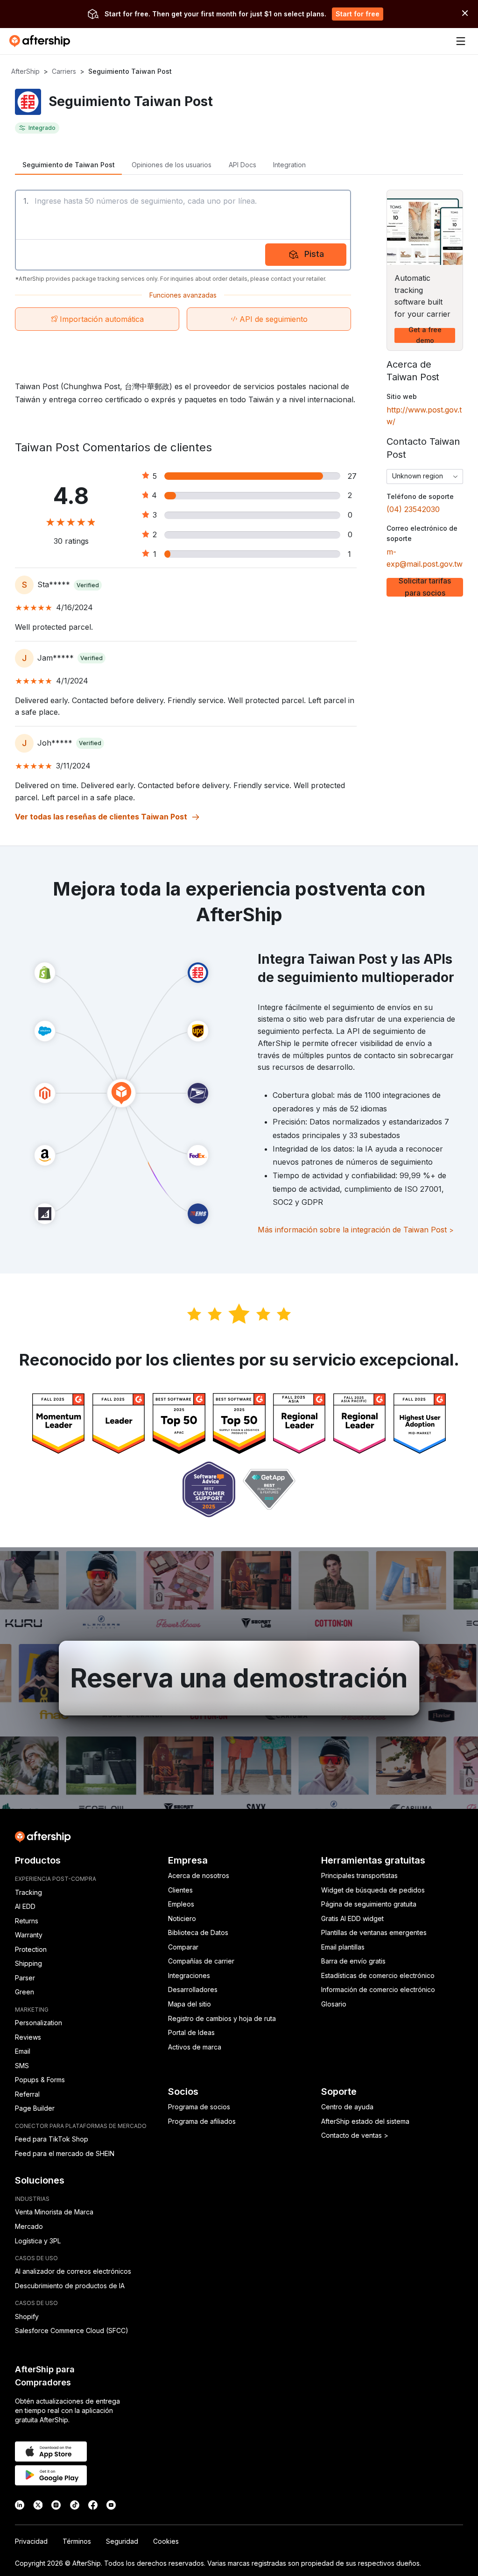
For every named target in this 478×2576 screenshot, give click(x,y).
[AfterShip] (42, 41)
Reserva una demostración (239, 1678)
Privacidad (31, 2541)
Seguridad (122, 2541)
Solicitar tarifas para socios (425, 587)
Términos (77, 2541)
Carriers (64, 71)
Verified (88, 585)
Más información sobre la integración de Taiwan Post (356, 1230)
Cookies (166, 2541)
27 (352, 476)
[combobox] (425, 477)
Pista (314, 254)
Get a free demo (425, 335)
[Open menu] (461, 41)
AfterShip (25, 71)
